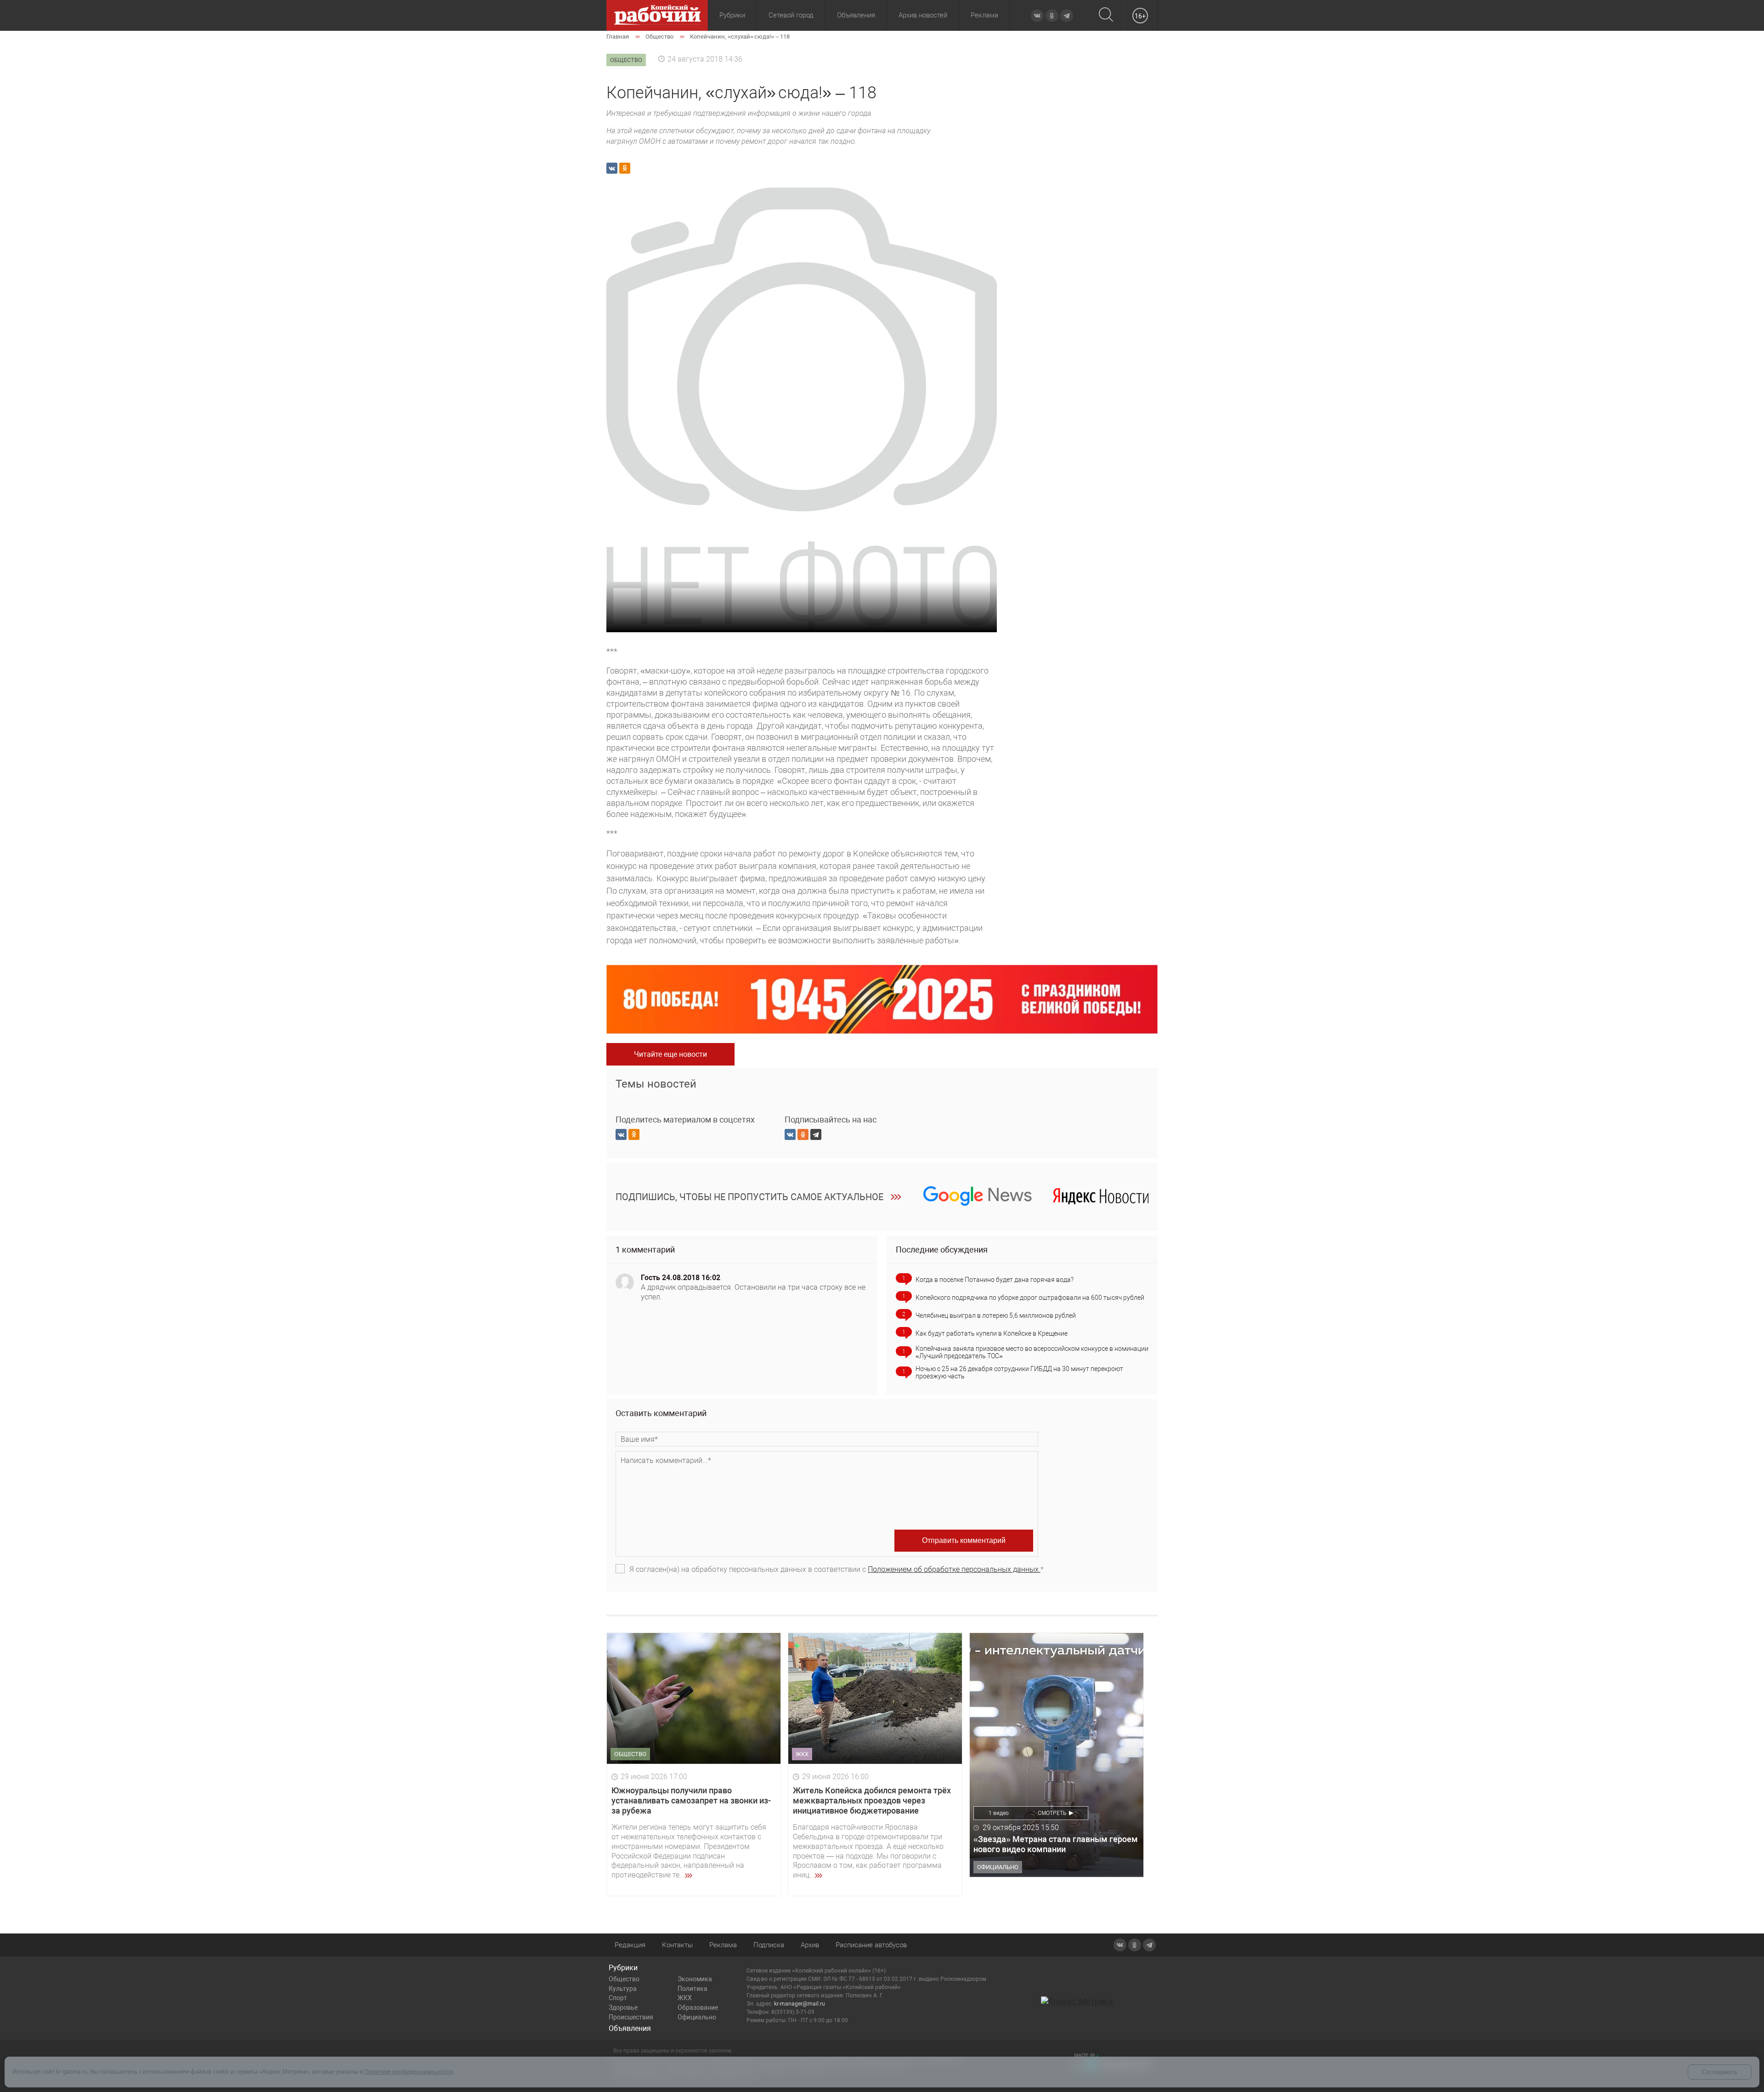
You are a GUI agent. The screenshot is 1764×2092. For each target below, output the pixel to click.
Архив (810, 1945)
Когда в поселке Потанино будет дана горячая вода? (995, 1280)
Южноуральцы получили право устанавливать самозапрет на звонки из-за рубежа (691, 1800)
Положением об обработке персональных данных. (954, 1569)
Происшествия (631, 2017)
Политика (693, 1989)
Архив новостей (923, 15)
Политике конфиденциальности (409, 2072)
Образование (698, 2007)
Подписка (769, 1945)
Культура (623, 1989)
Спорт (618, 1998)
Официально (697, 2017)
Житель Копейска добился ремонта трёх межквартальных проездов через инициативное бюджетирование (872, 1800)
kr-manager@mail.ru (800, 2004)
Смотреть (1052, 1813)
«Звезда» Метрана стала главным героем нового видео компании (1056, 1844)
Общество (624, 1979)
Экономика (695, 1979)
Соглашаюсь (1720, 2072)
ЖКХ (685, 1998)
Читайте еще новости (670, 1054)
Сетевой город (791, 15)
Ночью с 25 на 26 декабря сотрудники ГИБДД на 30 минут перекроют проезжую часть (1019, 1372)
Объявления (856, 15)
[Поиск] (1106, 15)
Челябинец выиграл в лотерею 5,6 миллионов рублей (996, 1315)
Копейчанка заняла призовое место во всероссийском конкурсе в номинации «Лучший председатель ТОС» (1032, 1352)
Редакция (630, 1945)
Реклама (984, 15)
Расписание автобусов (871, 1945)
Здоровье (623, 2007)
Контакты (677, 1945)
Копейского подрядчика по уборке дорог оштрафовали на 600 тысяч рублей (1030, 1298)
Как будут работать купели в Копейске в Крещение (992, 1333)
